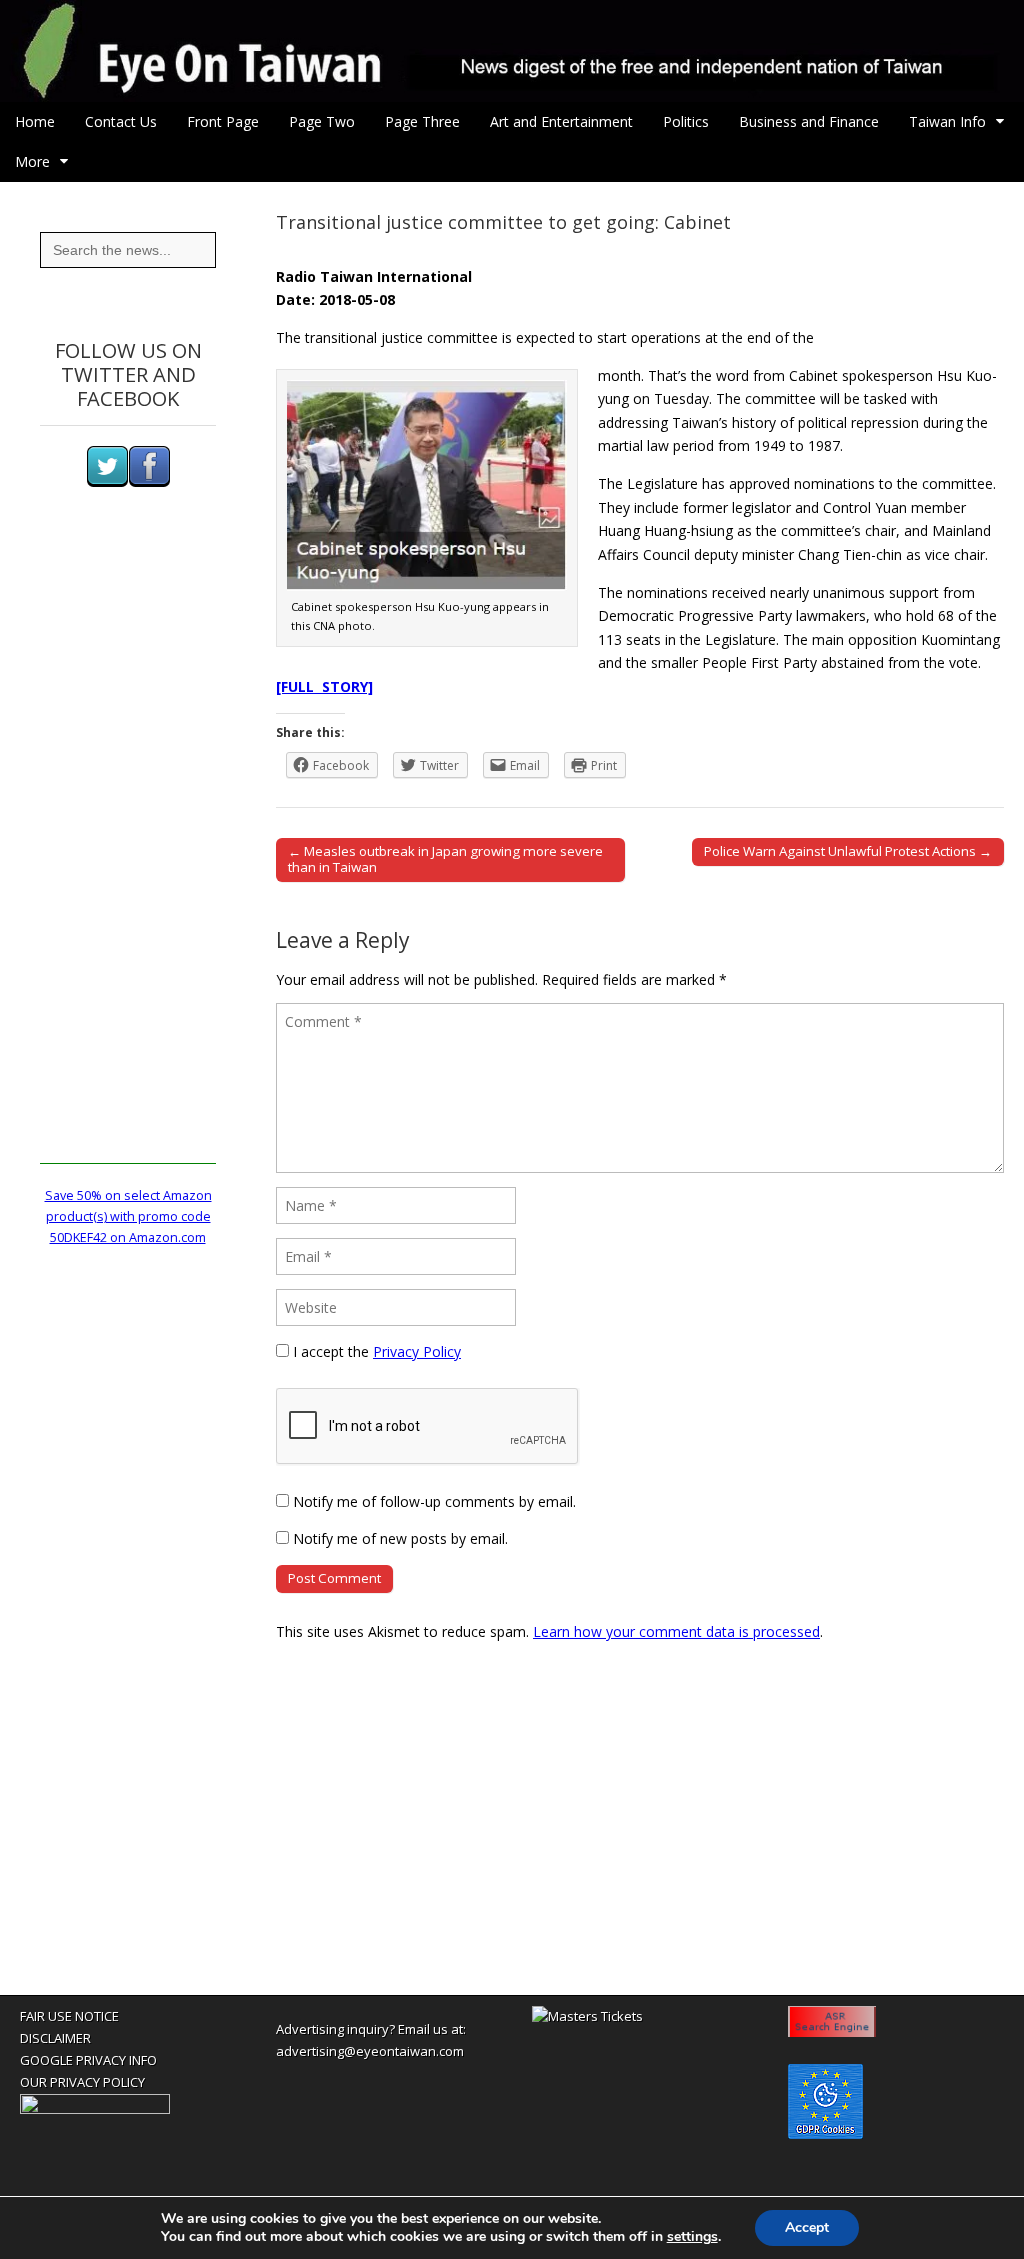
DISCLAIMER (55, 2038)
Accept (807, 2227)
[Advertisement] (128, 864)
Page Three (422, 121)
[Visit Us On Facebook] (149, 482)
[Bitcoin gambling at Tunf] (95, 2109)
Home (35, 121)
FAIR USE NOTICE (69, 2016)
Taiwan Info (947, 121)
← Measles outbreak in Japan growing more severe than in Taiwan (445, 859)
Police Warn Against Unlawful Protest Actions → (848, 851)
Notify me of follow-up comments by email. (434, 1501)
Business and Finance (809, 121)
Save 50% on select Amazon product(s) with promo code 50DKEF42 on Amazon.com (128, 1217)
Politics (686, 121)
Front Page (223, 121)
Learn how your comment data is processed (676, 1631)
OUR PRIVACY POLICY (82, 2082)
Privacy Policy (417, 1351)
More (32, 161)
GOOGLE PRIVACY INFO (88, 2060)
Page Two (322, 121)
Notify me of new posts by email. (400, 1538)
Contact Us (121, 121)
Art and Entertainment (561, 121)
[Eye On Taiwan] (512, 51)
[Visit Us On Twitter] (107, 482)
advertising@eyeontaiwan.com (370, 2051)
